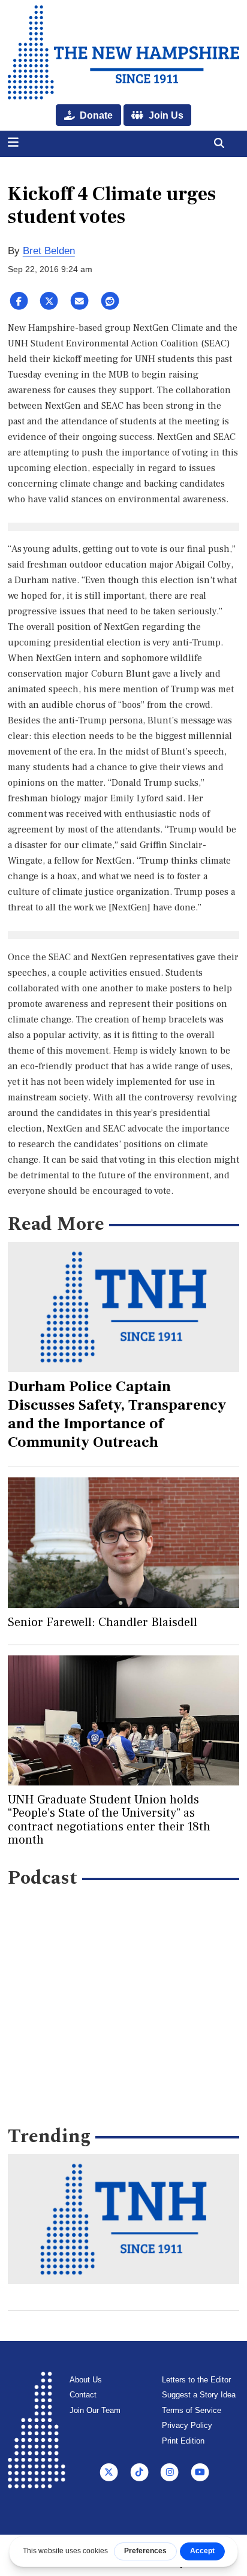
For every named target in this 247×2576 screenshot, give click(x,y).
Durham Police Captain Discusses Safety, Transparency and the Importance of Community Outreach (117, 1414)
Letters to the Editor (196, 2380)
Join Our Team (95, 2410)
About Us (86, 2380)
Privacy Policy (187, 2425)
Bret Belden (49, 251)
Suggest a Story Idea (199, 2395)
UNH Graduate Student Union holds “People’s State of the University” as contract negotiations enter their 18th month (109, 1820)
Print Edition (183, 2441)
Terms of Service (192, 2410)
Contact (83, 2395)
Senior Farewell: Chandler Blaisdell (103, 1622)
